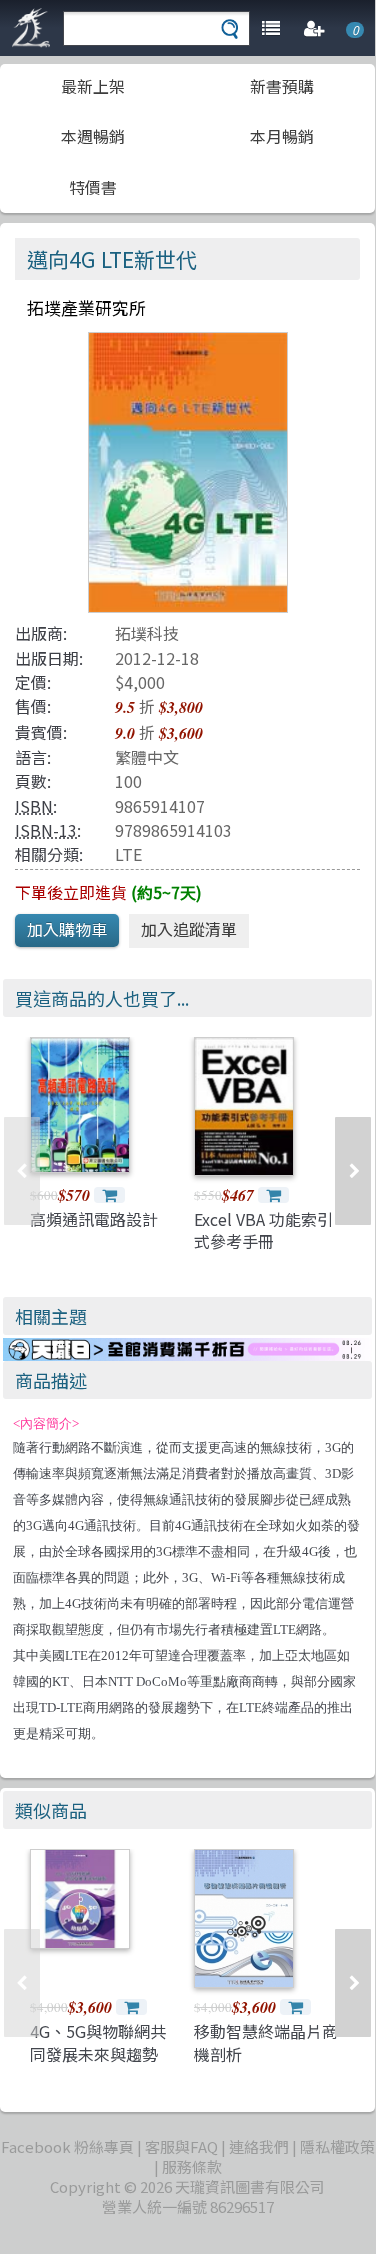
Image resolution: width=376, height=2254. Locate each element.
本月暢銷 (282, 136)
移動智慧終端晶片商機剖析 (266, 2042)
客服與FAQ (181, 2146)
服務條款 (192, 2166)
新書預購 (282, 86)
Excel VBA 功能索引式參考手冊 (263, 1230)
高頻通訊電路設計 (94, 1219)
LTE (128, 854)
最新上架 (93, 86)
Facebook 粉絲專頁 (67, 2146)
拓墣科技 (147, 633)
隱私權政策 (337, 2146)
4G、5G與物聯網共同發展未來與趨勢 (98, 2042)
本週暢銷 (93, 136)
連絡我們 (259, 2146)
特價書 (93, 187)
